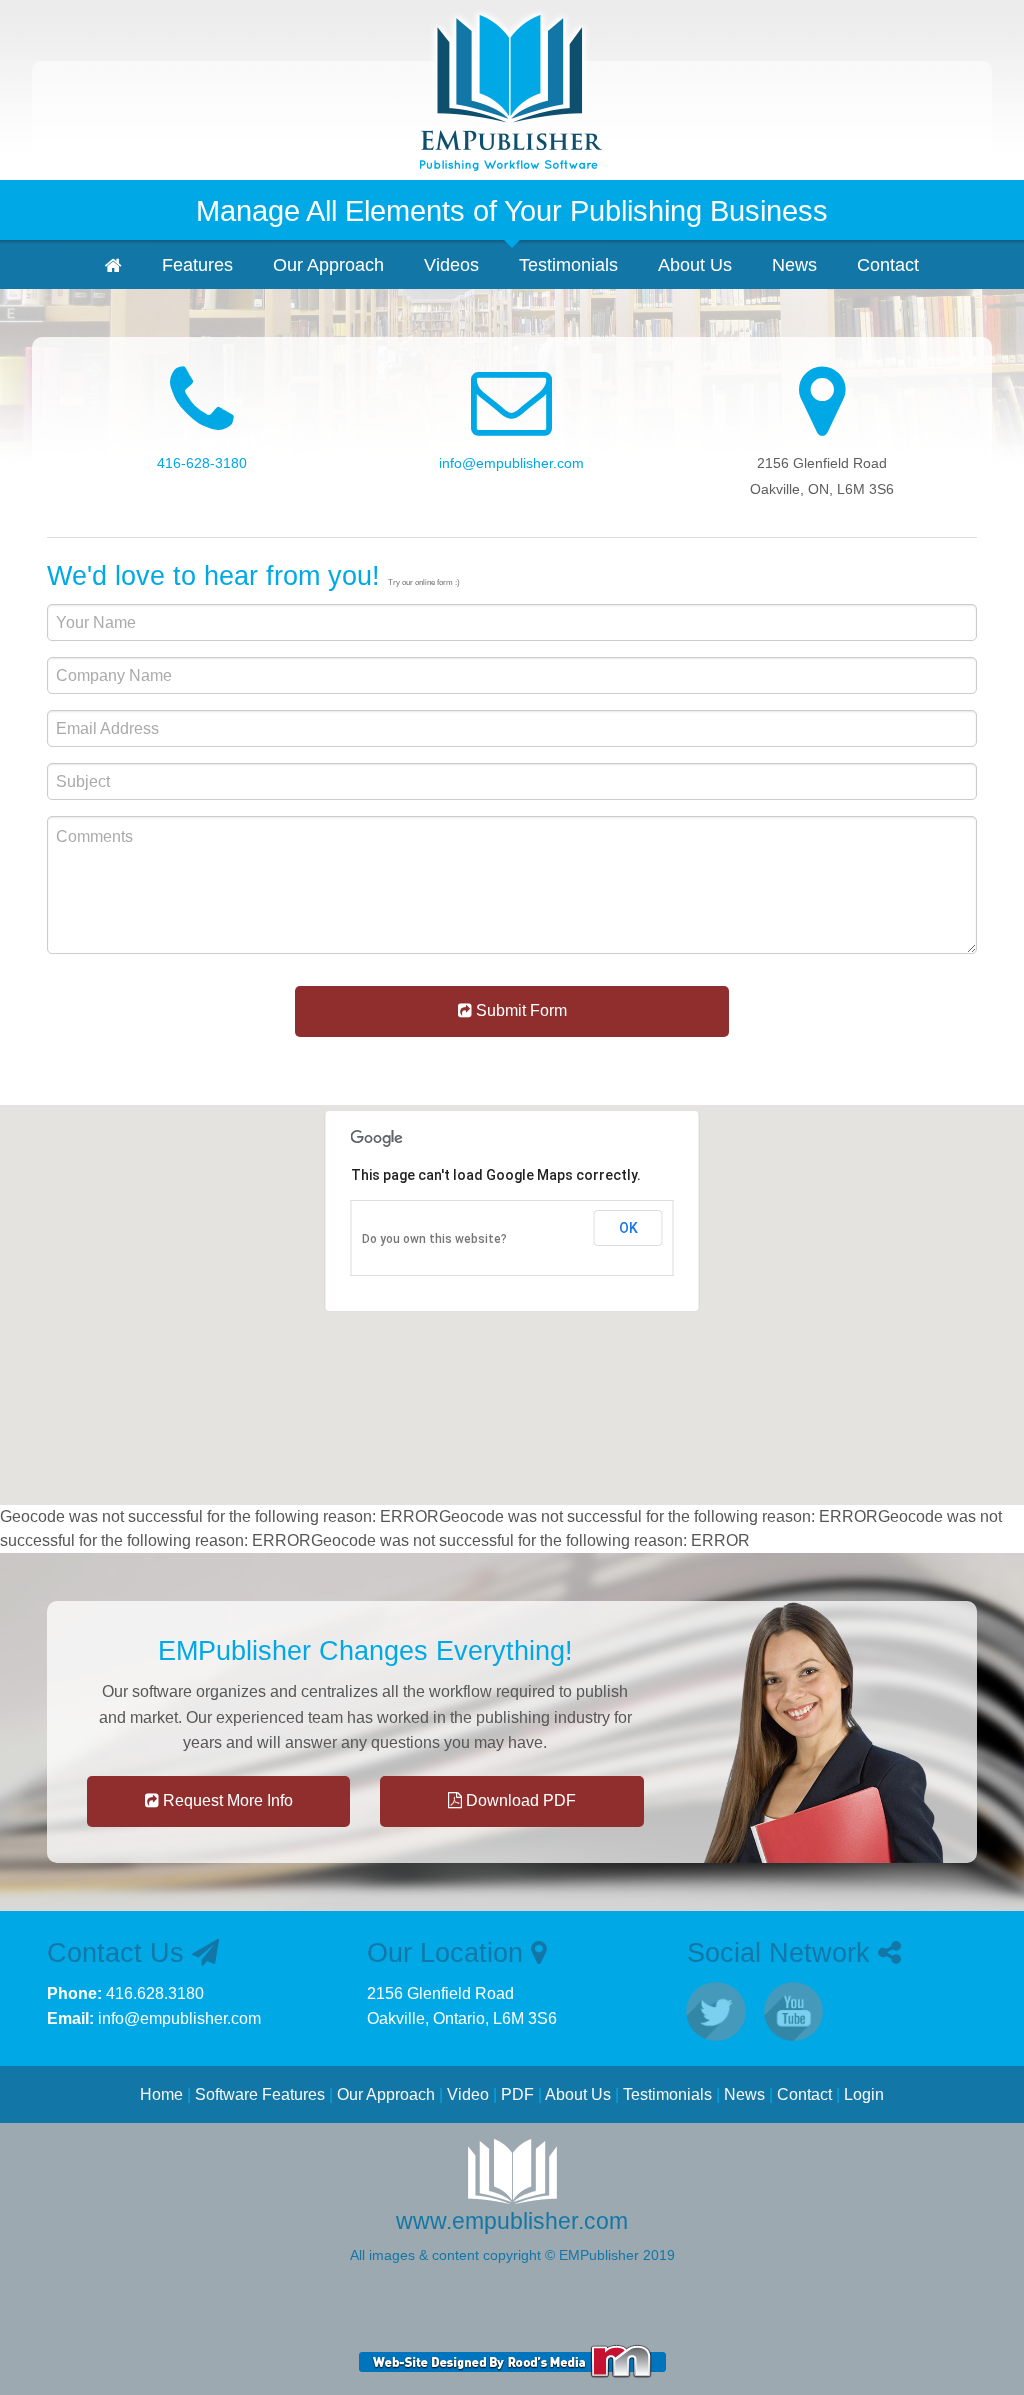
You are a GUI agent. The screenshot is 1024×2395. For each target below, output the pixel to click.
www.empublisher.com (512, 2221)
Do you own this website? (434, 1239)
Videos (451, 264)
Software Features (260, 2094)
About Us (695, 264)
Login (864, 2094)
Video (468, 2094)
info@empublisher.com (511, 463)
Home (161, 2094)
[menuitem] (113, 264)
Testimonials (568, 264)
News (794, 264)
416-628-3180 (202, 463)
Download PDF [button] (519, 1800)
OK (628, 1228)
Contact (888, 264)
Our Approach (328, 264)
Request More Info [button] (226, 1800)
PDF (517, 2094)
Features (197, 264)
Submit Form (519, 1010)
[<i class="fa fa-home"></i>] (512, 90)
